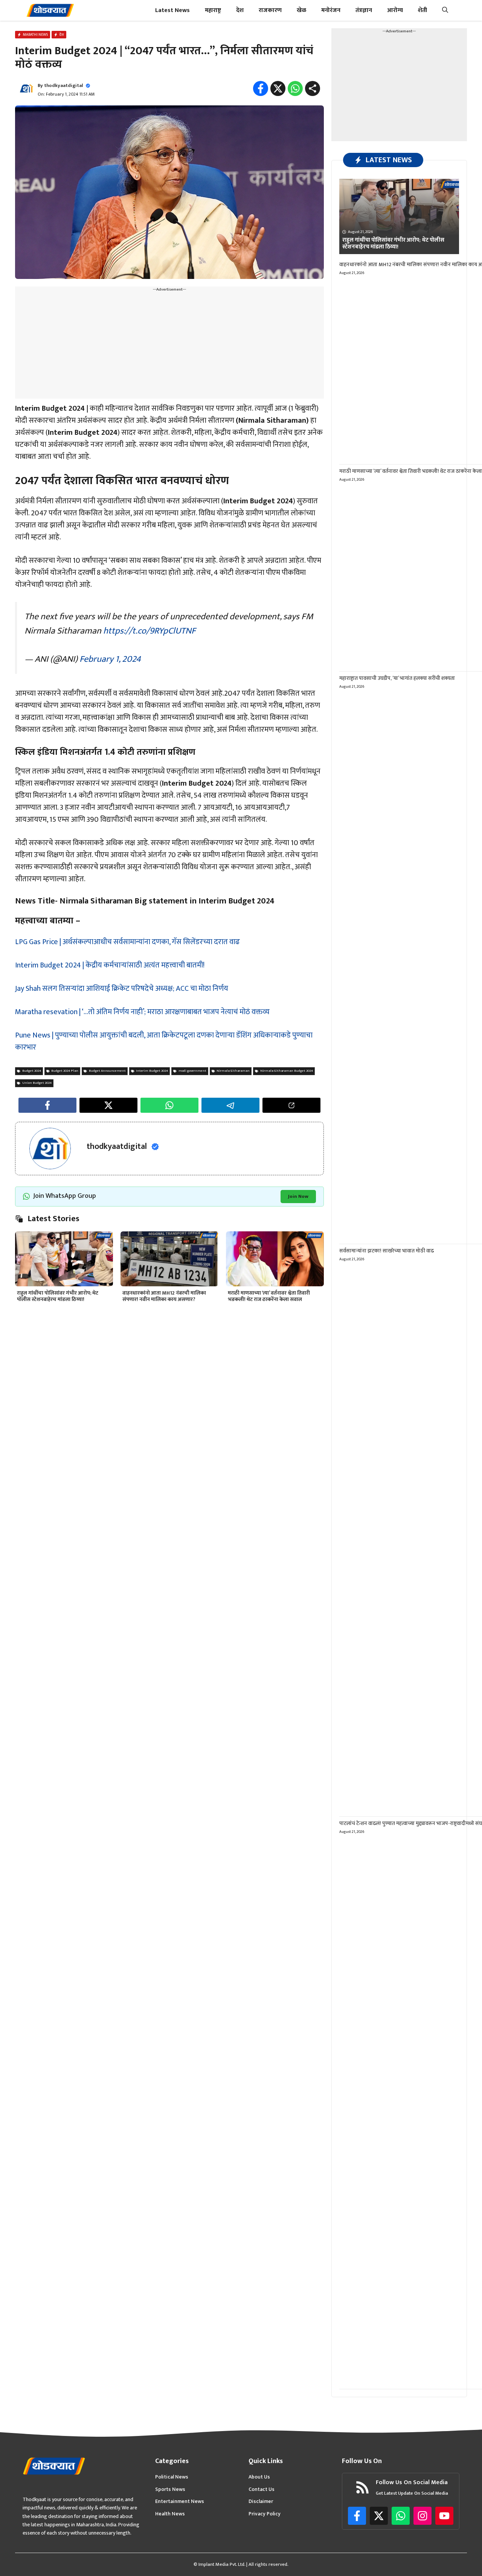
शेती (423, 10)
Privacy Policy (265, 2514)
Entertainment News (180, 2501)
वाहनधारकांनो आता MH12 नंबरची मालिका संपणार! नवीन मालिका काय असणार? (164, 1296)
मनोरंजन (331, 10)
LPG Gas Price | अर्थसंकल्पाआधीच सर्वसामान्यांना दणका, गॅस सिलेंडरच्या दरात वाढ (127, 942)
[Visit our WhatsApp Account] (401, 2516)
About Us (259, 2477)
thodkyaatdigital (63, 85)
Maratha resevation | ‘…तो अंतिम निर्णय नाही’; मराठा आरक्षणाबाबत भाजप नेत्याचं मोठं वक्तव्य (142, 1012)
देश (240, 10)
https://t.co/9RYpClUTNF (149, 631)
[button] (445, 10)
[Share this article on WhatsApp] (169, 1105)
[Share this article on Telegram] (230, 1105)
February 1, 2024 (110, 659)
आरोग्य (395, 10)
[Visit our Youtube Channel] (444, 2516)
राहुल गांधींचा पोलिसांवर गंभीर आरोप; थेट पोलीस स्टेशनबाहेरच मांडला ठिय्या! (58, 1296)
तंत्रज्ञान (364, 10)
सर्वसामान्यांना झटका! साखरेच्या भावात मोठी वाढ (387, 1251)
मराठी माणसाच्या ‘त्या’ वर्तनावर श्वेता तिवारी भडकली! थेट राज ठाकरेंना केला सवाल (269, 1296)
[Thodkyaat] (50, 10)
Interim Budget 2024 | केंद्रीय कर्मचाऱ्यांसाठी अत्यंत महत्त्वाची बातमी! (110, 965)
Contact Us (262, 2489)
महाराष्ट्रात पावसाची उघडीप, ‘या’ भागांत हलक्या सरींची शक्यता (397, 678)
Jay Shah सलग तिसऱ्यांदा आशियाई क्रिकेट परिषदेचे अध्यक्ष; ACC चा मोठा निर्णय (122, 989)
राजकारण (270, 10)
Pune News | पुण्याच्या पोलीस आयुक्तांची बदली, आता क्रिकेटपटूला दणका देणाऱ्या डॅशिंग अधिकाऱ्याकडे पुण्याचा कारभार (164, 1041)
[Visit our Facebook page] (357, 2516)
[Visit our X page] (379, 2516)
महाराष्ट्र (213, 10)
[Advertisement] (169, 346)
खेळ (301, 10)
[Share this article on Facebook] (47, 1105)
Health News (170, 2514)
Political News (172, 2477)
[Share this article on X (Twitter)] (108, 1105)
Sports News (170, 2489)
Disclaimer (261, 2501)
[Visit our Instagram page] (423, 2516)
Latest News (172, 10)
